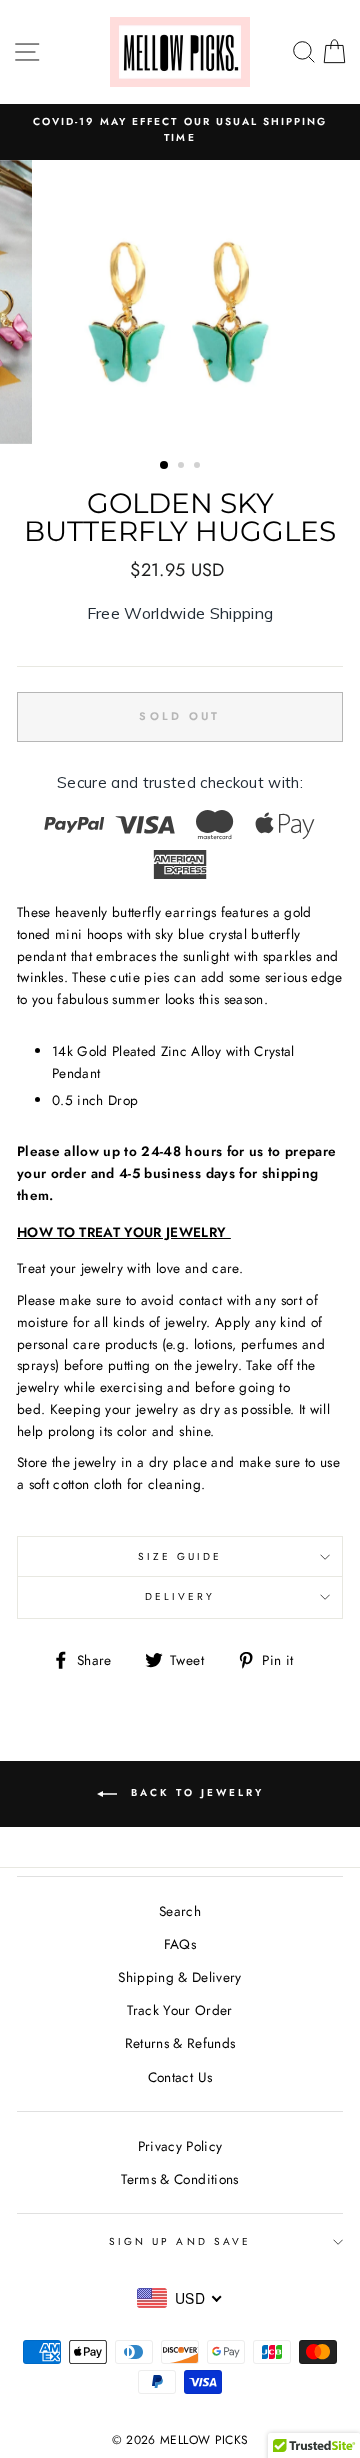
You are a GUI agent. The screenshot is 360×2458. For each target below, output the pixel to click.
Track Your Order (179, 2010)
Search (180, 1911)
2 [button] (183, 467)
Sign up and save (180, 2241)
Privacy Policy (180, 2146)
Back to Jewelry (194, 1793)
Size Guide (180, 1556)
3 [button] (199, 467)
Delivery (180, 1596)
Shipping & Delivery (179, 1977)
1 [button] (165, 466)
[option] (180, 130)
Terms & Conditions (179, 2179)
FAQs (180, 1944)
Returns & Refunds (180, 2043)
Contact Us (180, 2077)
